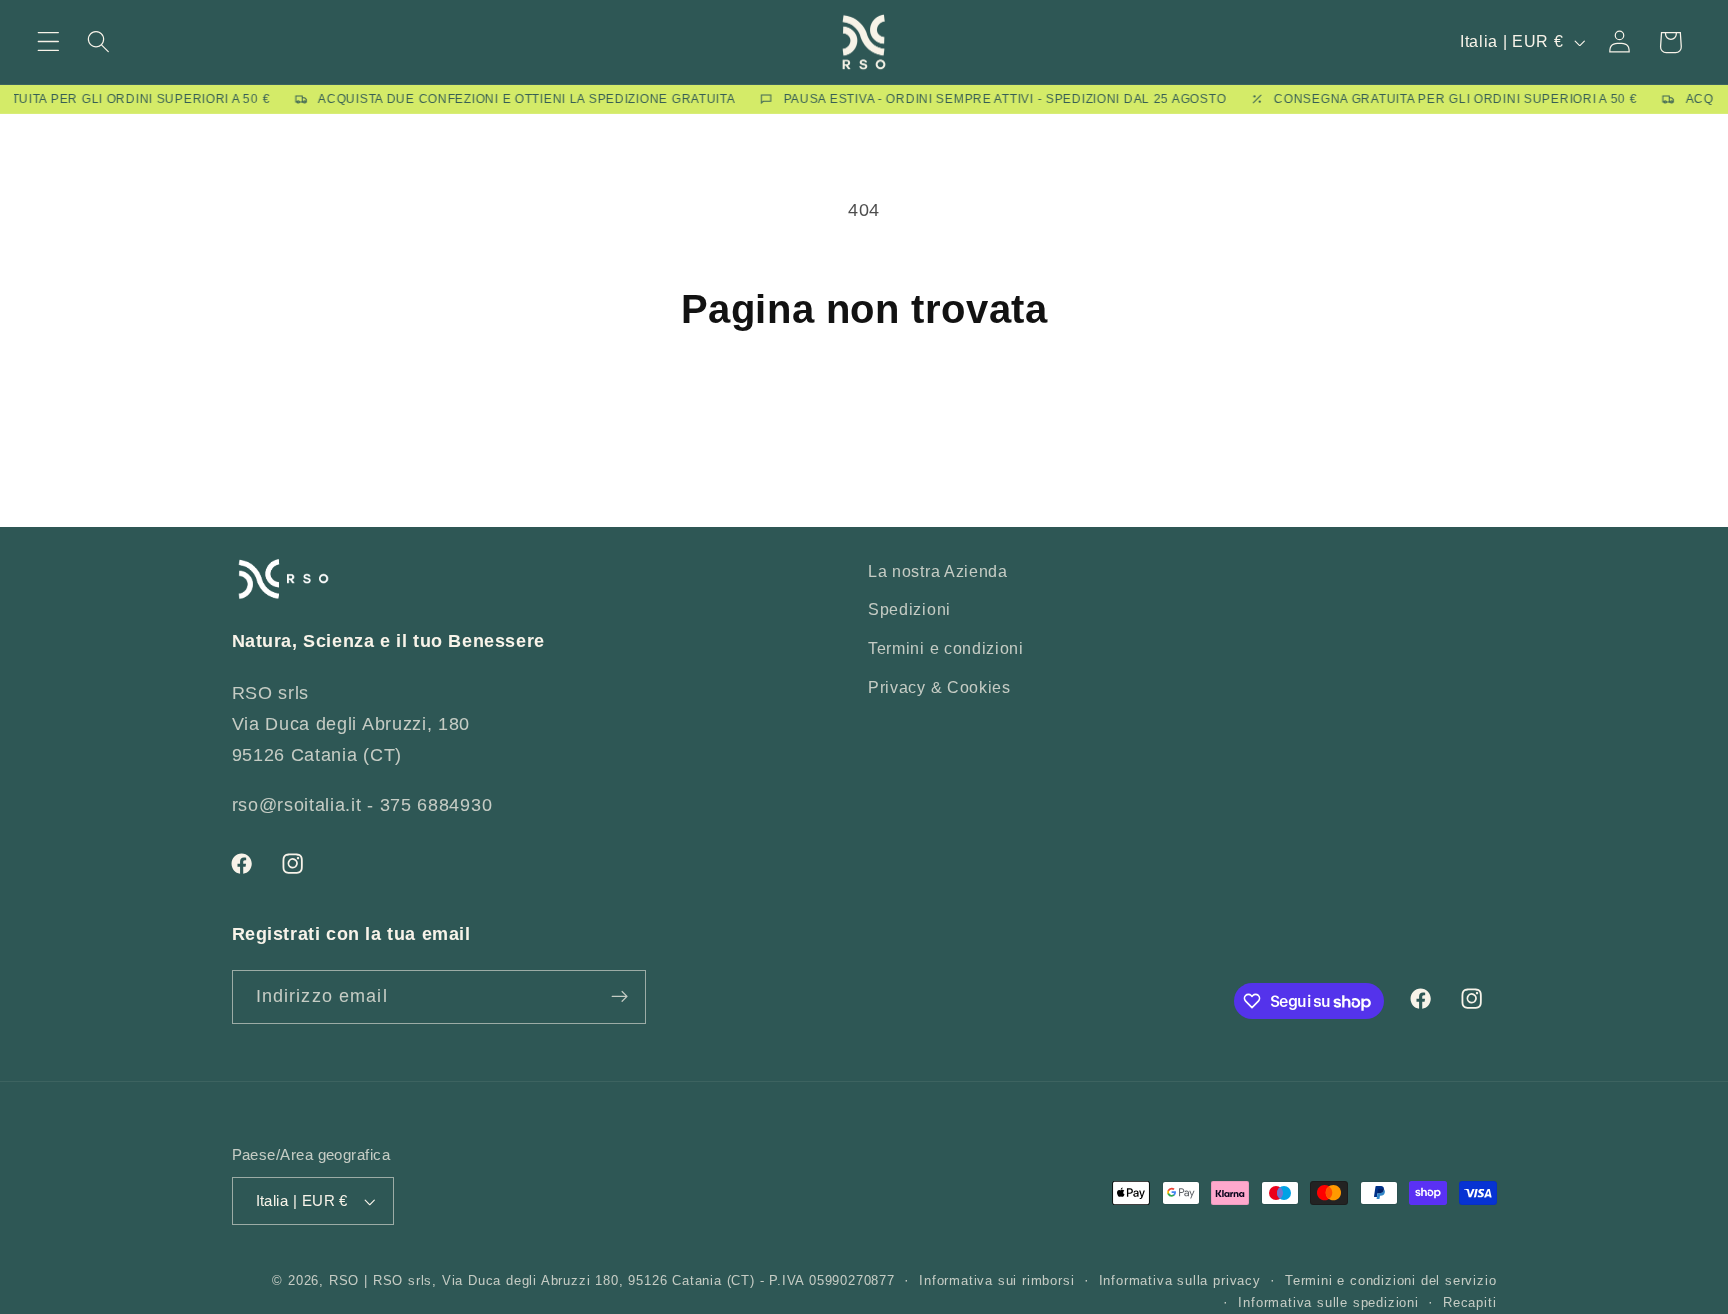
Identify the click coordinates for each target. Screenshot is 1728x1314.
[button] (48, 42)
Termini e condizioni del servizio (1391, 1281)
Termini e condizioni (946, 648)
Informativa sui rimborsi (996, 1281)
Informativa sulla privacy (1180, 1281)
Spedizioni (909, 609)
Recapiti (1469, 1303)
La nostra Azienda (938, 571)
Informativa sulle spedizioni (1328, 1303)
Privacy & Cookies (939, 687)
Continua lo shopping (864, 419)
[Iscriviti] (619, 997)
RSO (344, 1281)
